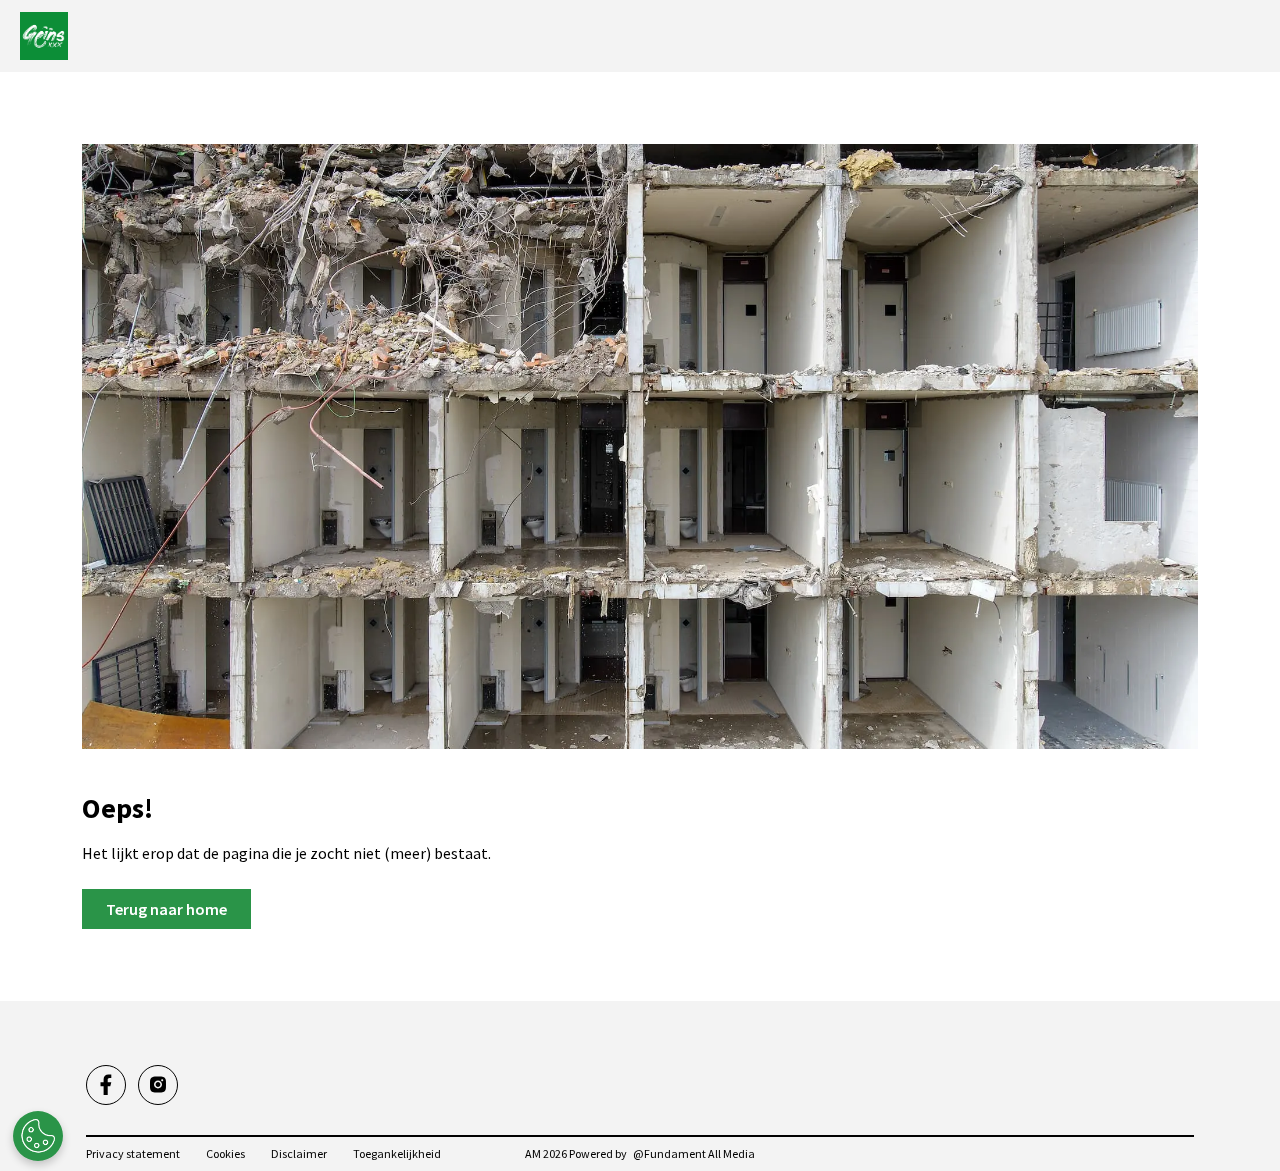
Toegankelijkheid (397, 1153)
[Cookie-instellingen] (38, 1136)
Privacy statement (133, 1153)
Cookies (225, 1153)
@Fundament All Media (694, 1153)
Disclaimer (299, 1153)
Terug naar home (166, 909)
